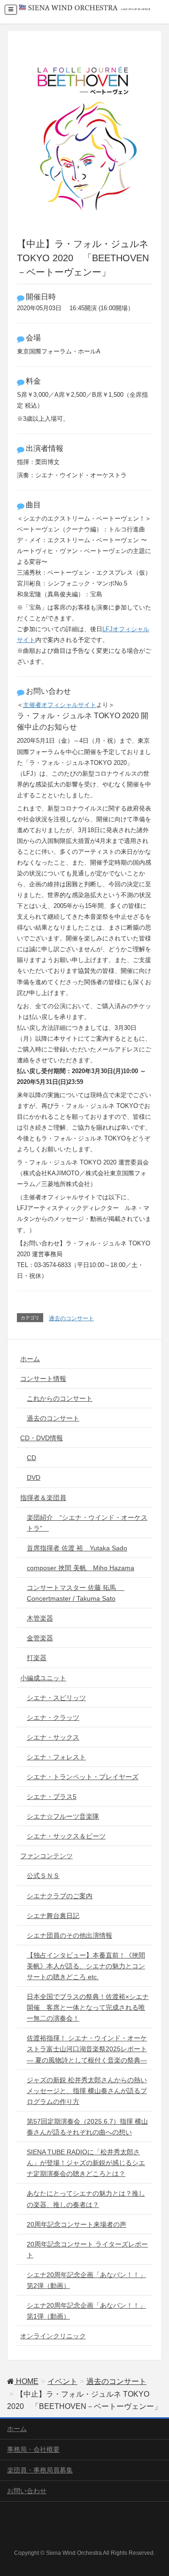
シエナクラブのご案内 (60, 1896)
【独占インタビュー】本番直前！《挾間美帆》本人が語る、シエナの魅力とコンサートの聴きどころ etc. (86, 1966)
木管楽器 (40, 1618)
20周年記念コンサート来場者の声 (77, 2224)
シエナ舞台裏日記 (53, 1916)
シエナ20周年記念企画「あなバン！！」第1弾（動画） (86, 2311)
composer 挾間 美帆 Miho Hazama (81, 1568)
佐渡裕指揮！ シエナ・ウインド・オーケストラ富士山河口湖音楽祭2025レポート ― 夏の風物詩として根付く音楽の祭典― (87, 2049)
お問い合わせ (27, 2491)
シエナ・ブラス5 (52, 1797)
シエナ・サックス (53, 1737)
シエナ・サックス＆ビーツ (66, 1836)
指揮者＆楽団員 (43, 1498)
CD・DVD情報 (42, 1438)
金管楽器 (40, 1638)
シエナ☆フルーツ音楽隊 (63, 1816)
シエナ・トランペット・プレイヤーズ (83, 1777)
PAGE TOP (155, 2490)
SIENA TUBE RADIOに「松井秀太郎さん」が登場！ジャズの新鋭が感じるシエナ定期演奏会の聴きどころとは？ (86, 2163)
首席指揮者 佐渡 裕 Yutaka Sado (77, 1548)
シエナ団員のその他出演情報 (69, 1935)
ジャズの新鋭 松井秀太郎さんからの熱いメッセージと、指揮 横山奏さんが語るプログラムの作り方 (87, 2091)
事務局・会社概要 (33, 2449)
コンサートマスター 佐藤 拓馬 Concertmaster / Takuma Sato (76, 1593)
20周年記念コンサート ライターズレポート (87, 2250)
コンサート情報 (43, 1379)
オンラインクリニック (53, 2336)
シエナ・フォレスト (56, 1757)
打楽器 (37, 1658)
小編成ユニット (43, 1678)
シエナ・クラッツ (53, 1717)
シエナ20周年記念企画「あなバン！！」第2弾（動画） (86, 2280)
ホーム (30, 1359)
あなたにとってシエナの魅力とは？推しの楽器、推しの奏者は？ (86, 2199)
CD (31, 1458)
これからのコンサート (60, 1398)
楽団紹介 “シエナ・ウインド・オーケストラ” (87, 1523)
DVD (34, 1477)
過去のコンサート (71, 1318)
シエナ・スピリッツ (56, 1698)
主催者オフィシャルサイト (60, 705)
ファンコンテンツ (46, 1856)
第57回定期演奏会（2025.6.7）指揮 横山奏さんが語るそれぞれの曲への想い (87, 2127)
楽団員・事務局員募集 (40, 2470)
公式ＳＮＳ (43, 1876)
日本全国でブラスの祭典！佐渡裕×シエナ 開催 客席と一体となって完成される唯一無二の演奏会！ (88, 2007)
